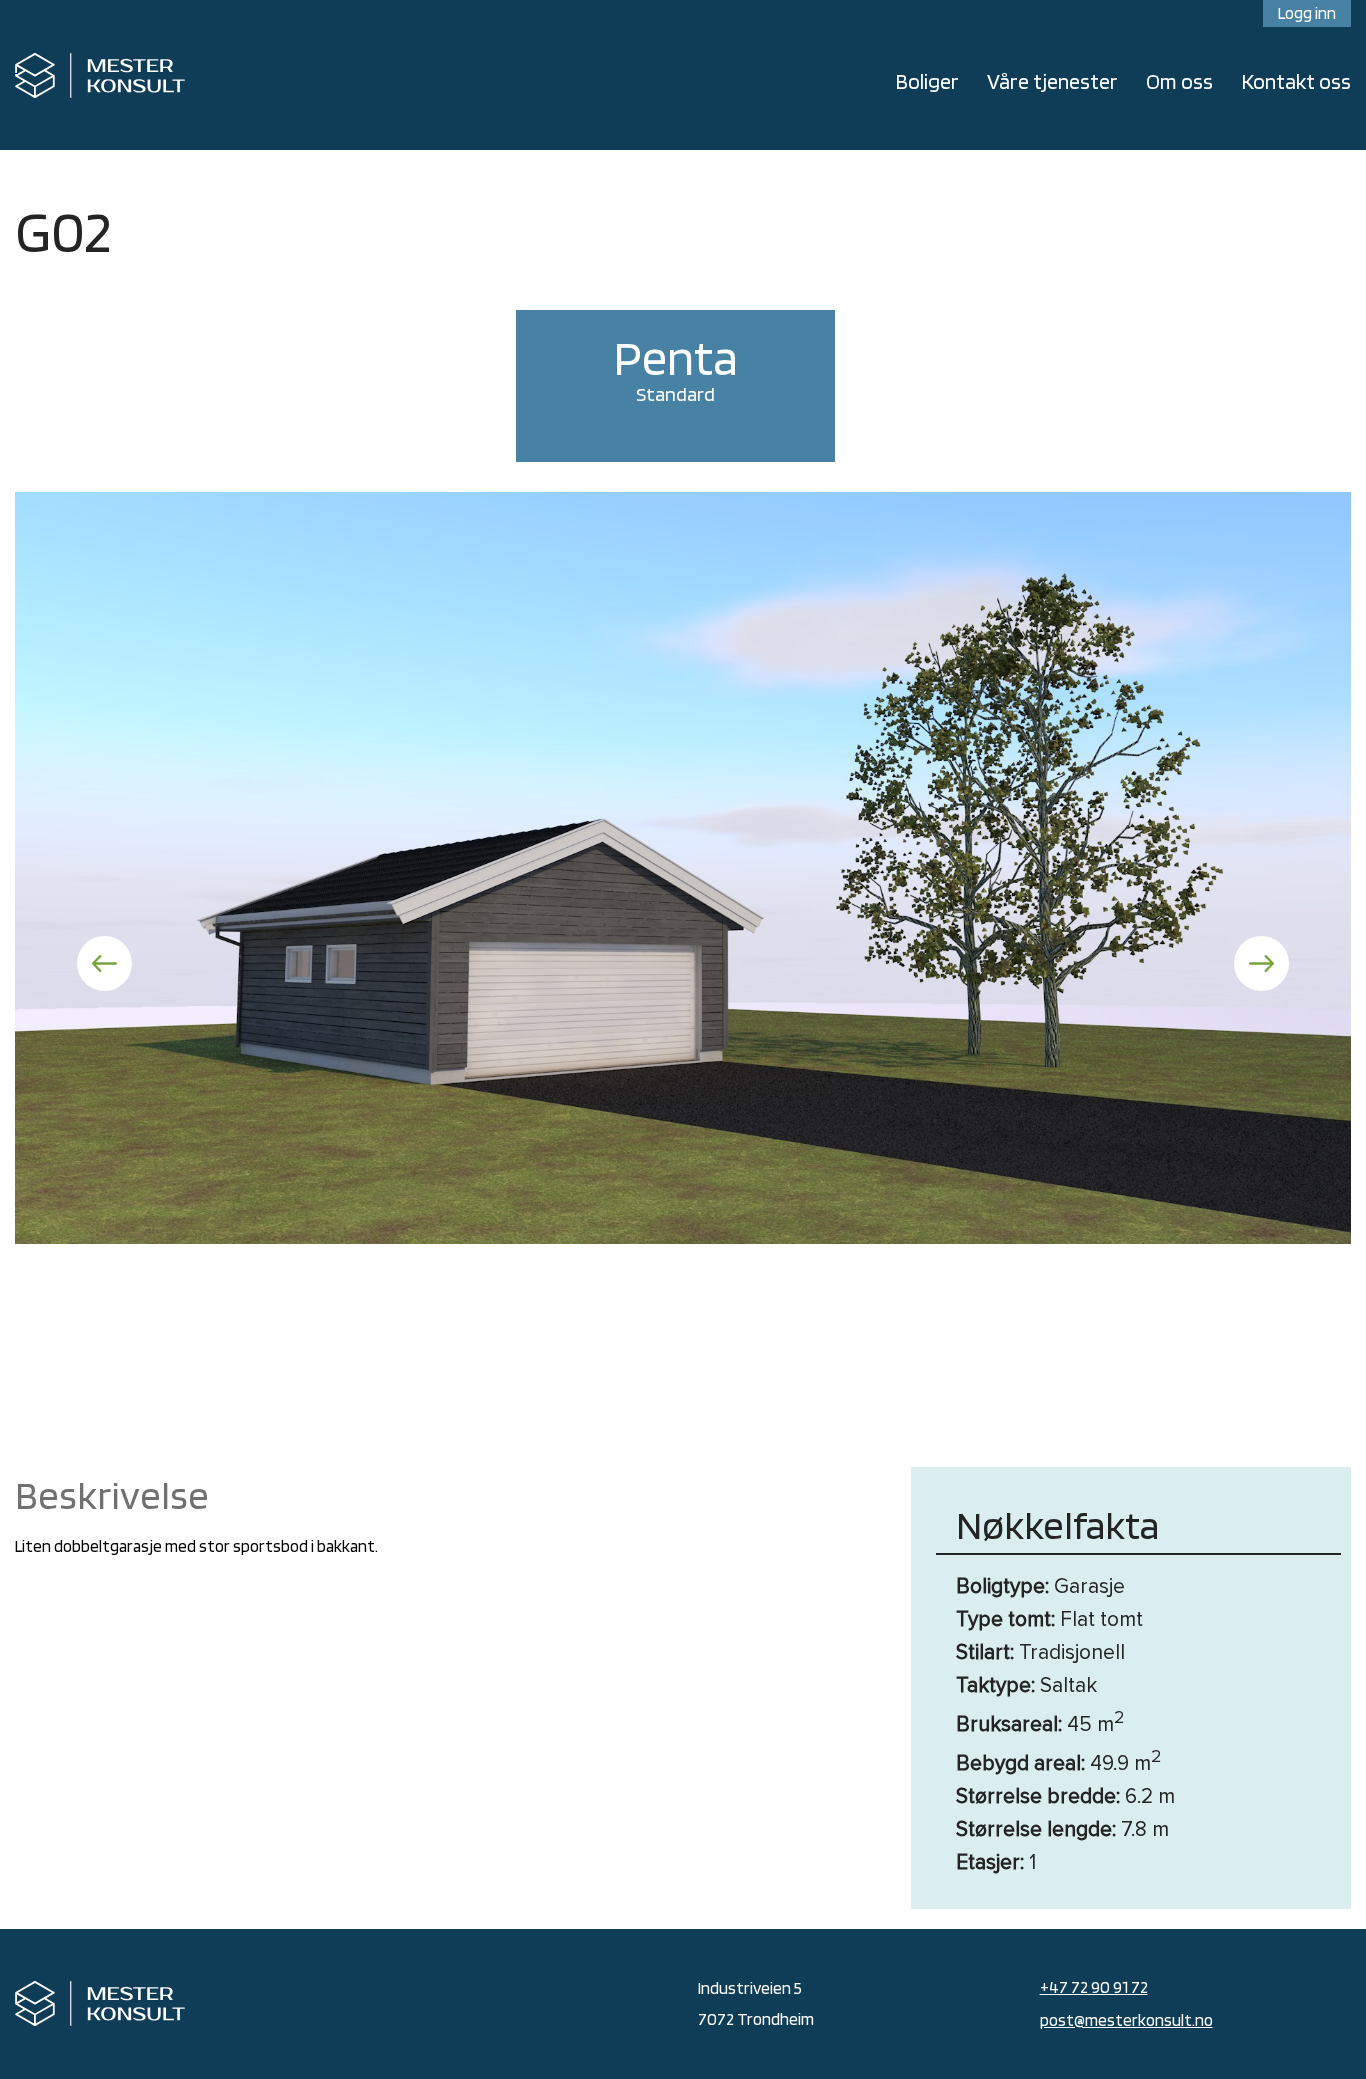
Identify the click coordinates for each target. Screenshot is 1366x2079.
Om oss (1179, 81)
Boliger (927, 81)
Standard (675, 366)
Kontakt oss (1296, 81)
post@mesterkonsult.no (1126, 2020)
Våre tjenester (1052, 81)
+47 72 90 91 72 (1094, 1987)
